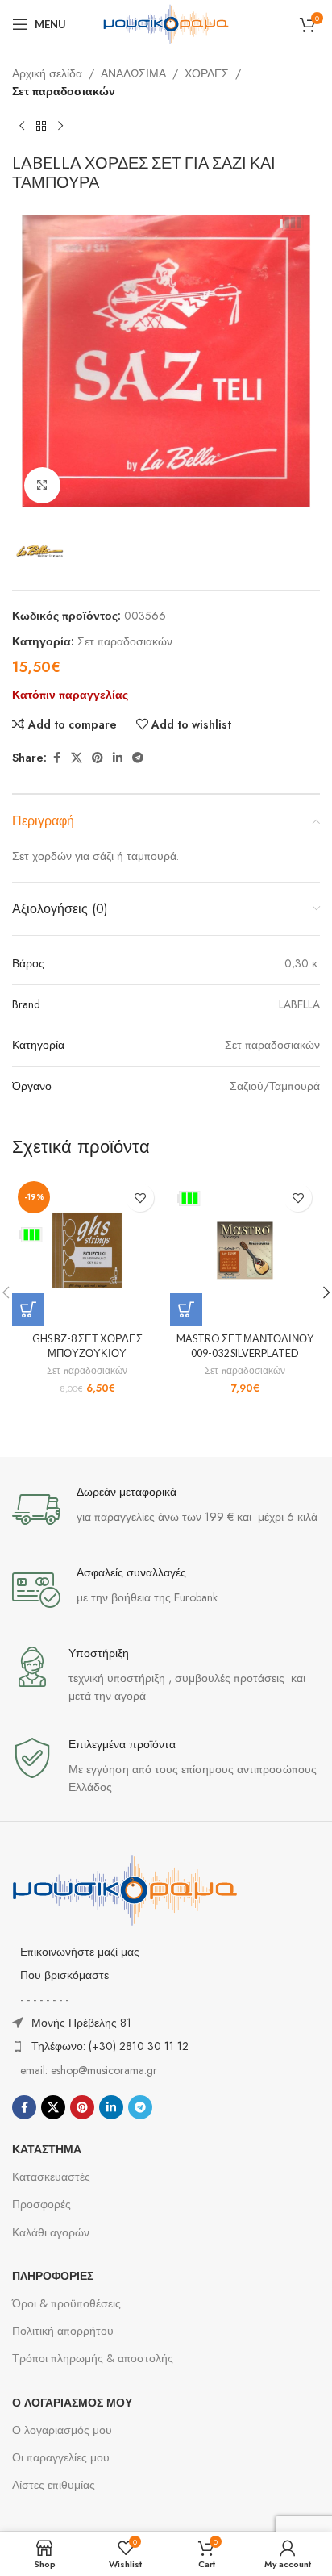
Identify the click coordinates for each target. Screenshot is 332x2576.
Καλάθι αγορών (51, 2232)
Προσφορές (41, 2204)
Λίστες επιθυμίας (54, 2485)
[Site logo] (166, 23)
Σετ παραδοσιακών (64, 91)
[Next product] (60, 127)
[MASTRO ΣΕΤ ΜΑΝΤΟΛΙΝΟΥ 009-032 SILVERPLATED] (245, 1250)
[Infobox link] (166, 1509)
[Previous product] (22, 127)
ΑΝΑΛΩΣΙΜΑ (133, 73)
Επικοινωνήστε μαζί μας (80, 1952)
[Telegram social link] (138, 758)
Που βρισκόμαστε (64, 1975)
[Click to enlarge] (42, 485)
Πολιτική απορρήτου (63, 2331)
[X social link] (77, 758)
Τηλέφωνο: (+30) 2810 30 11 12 (110, 2046)
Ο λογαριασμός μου (62, 2430)
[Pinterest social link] (98, 758)
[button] (28, 1309)
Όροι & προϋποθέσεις (66, 2303)
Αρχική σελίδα (47, 73)
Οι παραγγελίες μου (61, 2457)
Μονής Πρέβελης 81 (81, 2023)
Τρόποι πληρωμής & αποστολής (93, 2358)
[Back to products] (41, 127)
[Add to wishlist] (140, 1198)
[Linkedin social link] (118, 758)
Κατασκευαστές (51, 2177)
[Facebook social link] (56, 758)
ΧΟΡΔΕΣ (207, 73)
